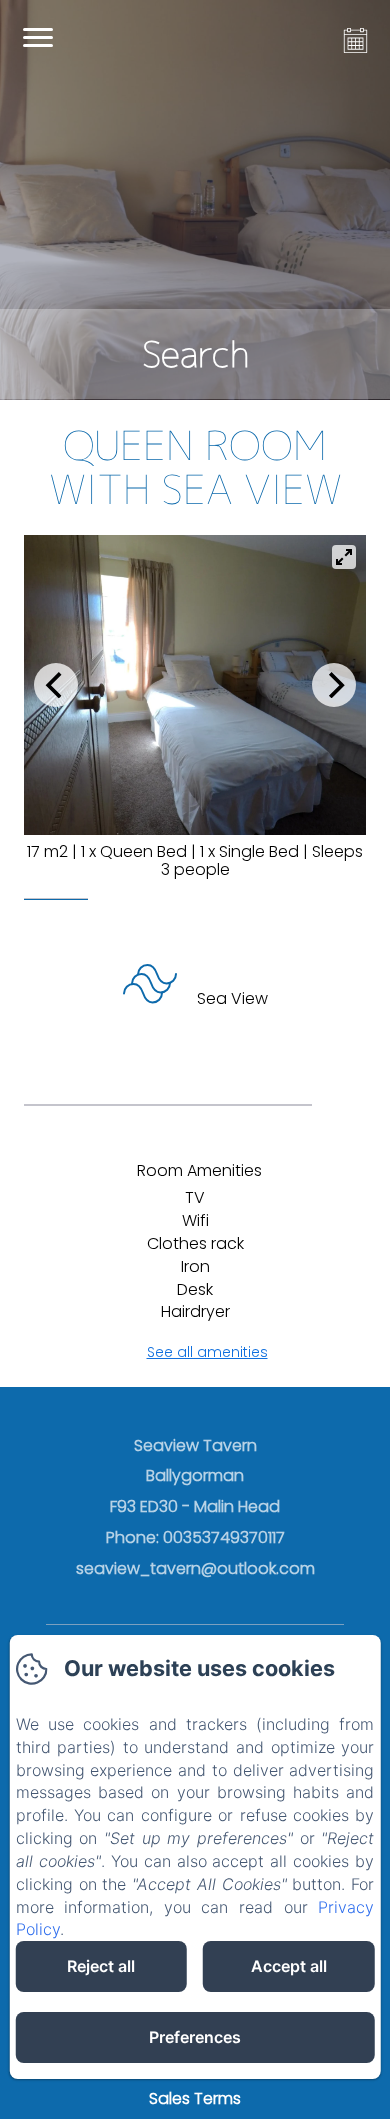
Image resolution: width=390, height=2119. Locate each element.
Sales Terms (195, 2099)
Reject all (101, 1966)
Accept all (289, 1966)
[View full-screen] (344, 557)
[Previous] (56, 685)
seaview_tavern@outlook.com (195, 1568)
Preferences (195, 2037)
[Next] (334, 685)
